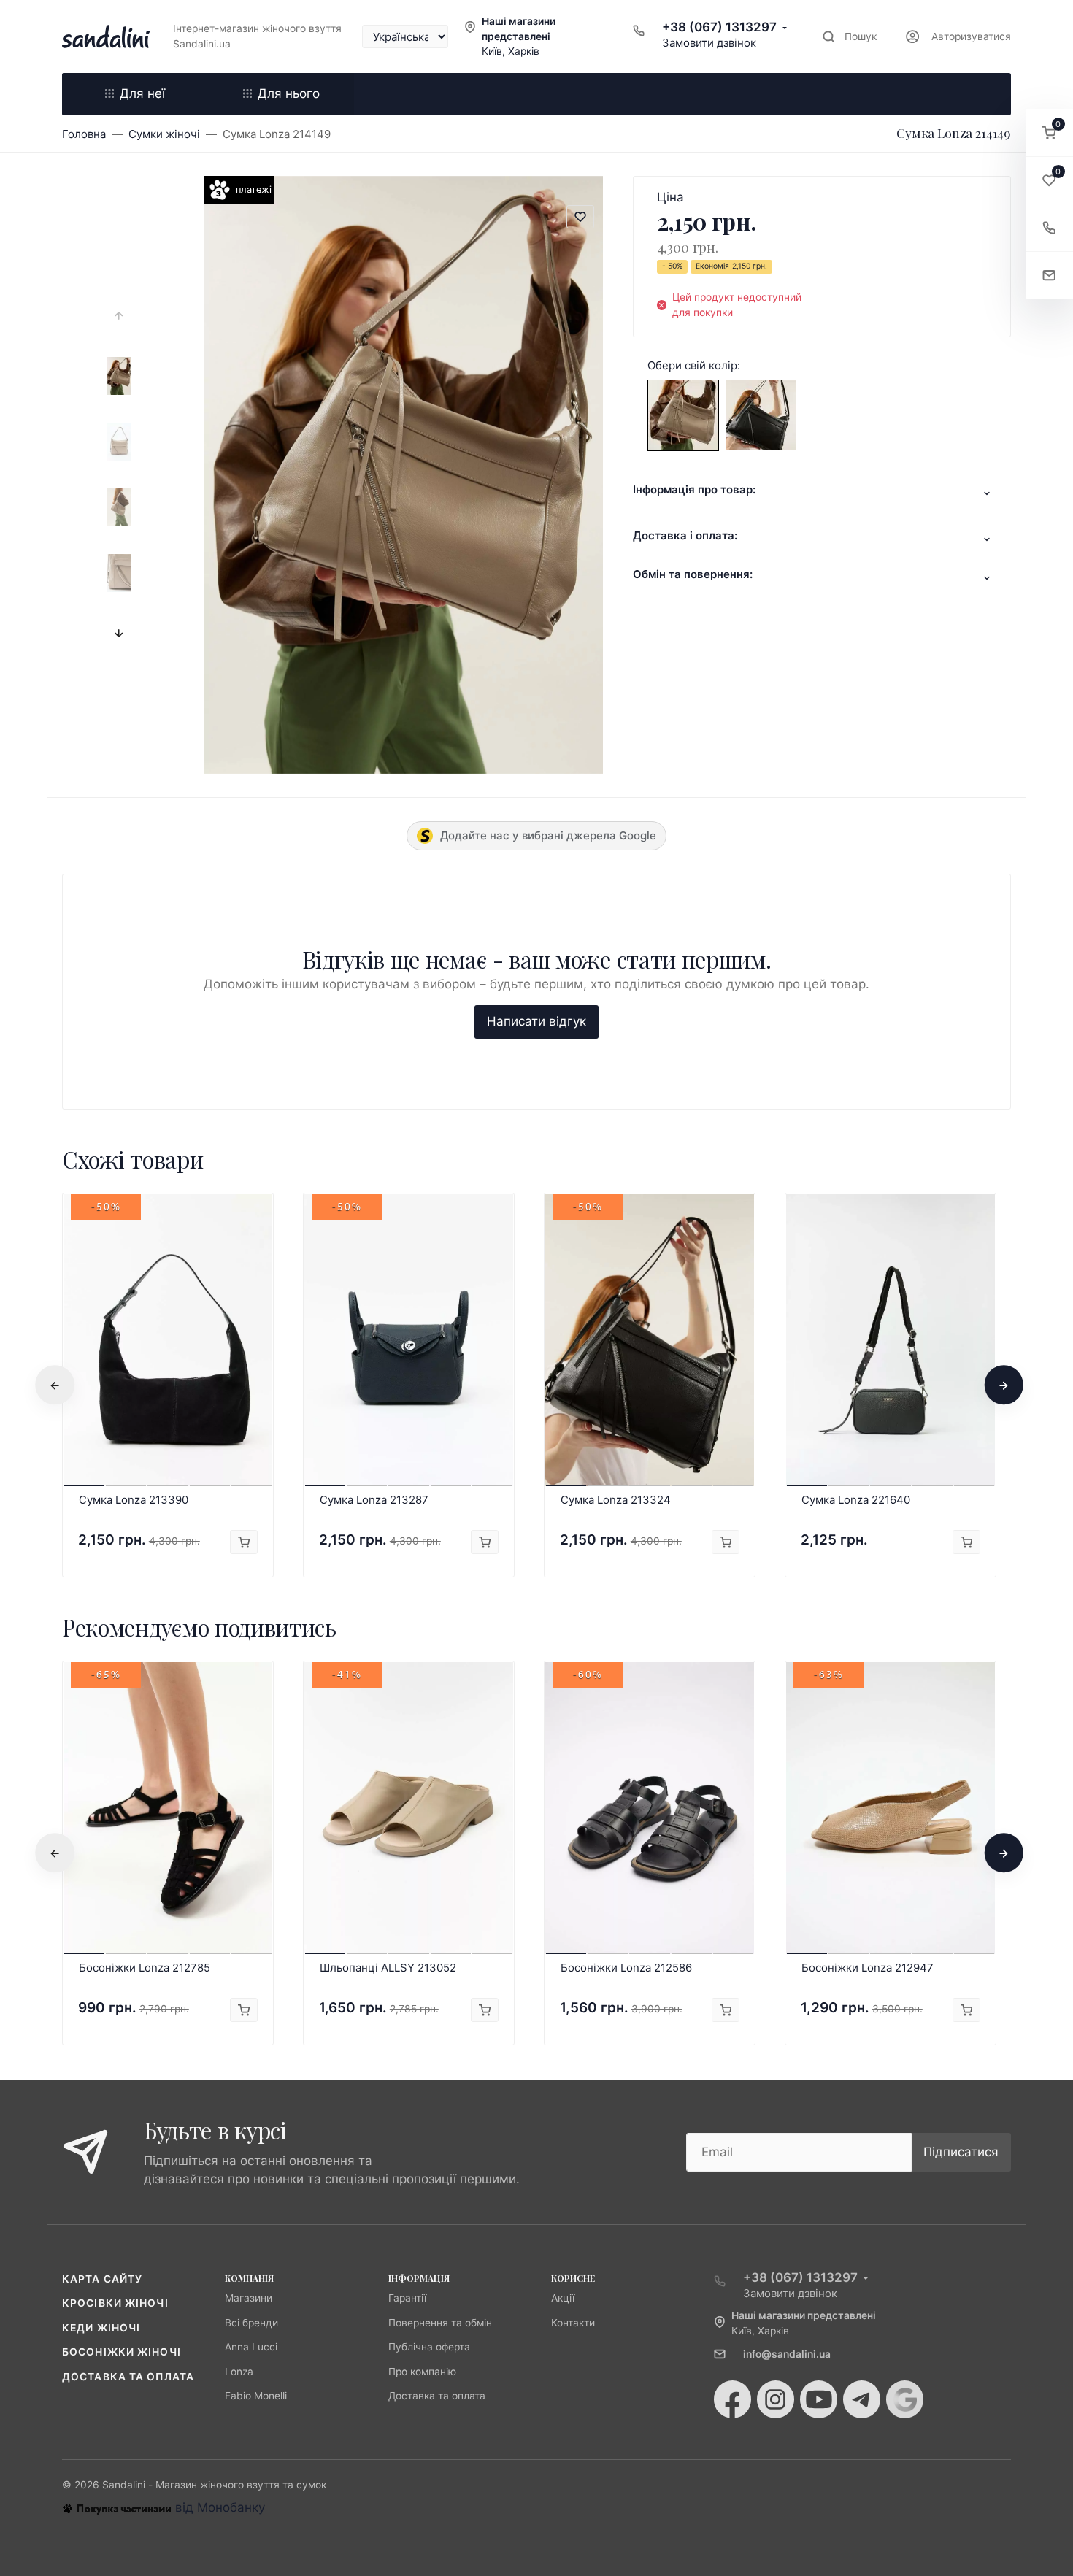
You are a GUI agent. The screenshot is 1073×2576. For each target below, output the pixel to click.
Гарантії (407, 2298)
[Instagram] (776, 2399)
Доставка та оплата (128, 2377)
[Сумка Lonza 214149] (683, 415)
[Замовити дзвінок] (1049, 228)
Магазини (249, 2298)
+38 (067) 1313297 (719, 27)
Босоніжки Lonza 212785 (145, 1968)
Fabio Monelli (256, 2396)
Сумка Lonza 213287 (374, 1500)
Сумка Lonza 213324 (616, 1500)
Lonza (239, 2372)
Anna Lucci (251, 2347)
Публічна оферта (429, 2347)
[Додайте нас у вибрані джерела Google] (905, 2399)
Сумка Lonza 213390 (134, 1500)
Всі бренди (251, 2323)
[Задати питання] (1049, 276)
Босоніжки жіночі (122, 2352)
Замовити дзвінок (709, 43)
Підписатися (961, 2152)
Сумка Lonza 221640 (856, 1500)
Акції (563, 2298)
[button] (1049, 133)
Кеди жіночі (101, 2328)
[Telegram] (862, 2399)
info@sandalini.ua (787, 2354)
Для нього (289, 93)
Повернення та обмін (440, 2323)
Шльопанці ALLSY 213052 (388, 1968)
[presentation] (119, 316)
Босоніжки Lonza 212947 (868, 1968)
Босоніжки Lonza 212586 (626, 1968)
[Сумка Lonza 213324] (761, 415)
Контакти (573, 2323)
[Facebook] (732, 2399)
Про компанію (422, 2372)
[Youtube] (819, 2399)
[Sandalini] (106, 36)
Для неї (142, 93)
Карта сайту (102, 2279)
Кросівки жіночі (115, 2303)
